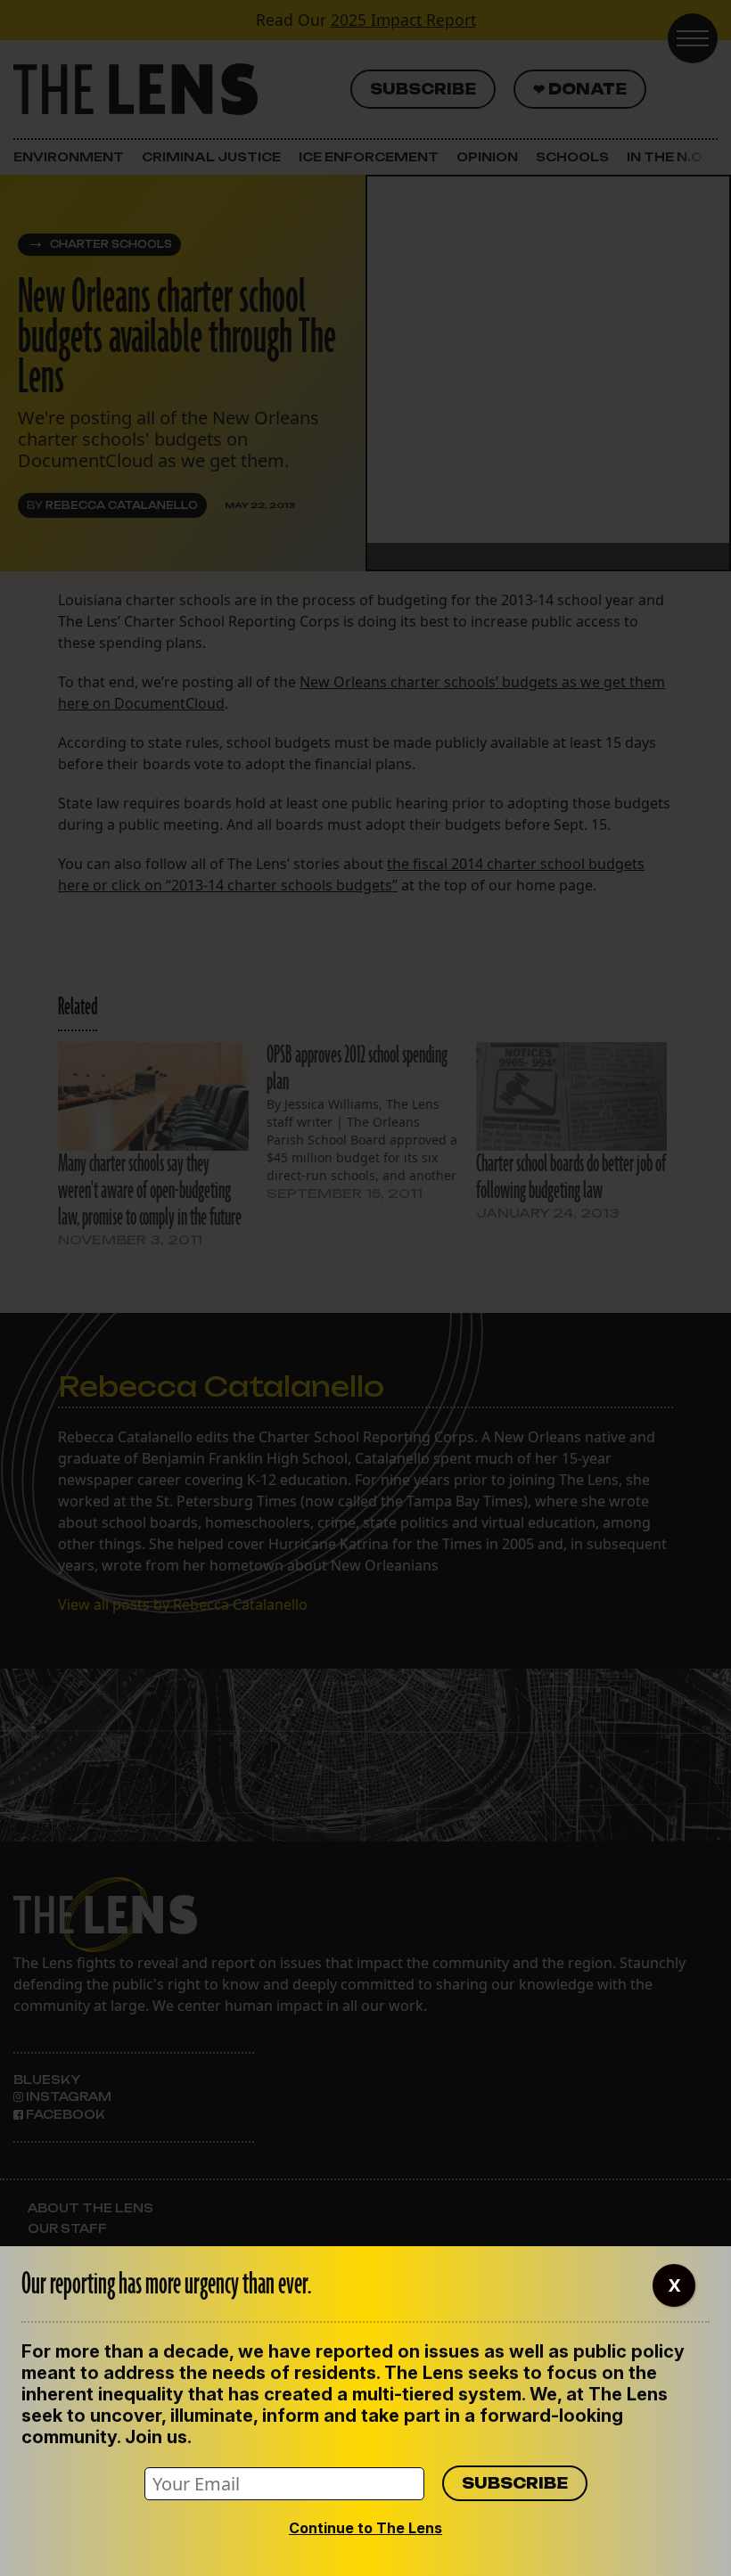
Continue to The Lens (365, 2528)
